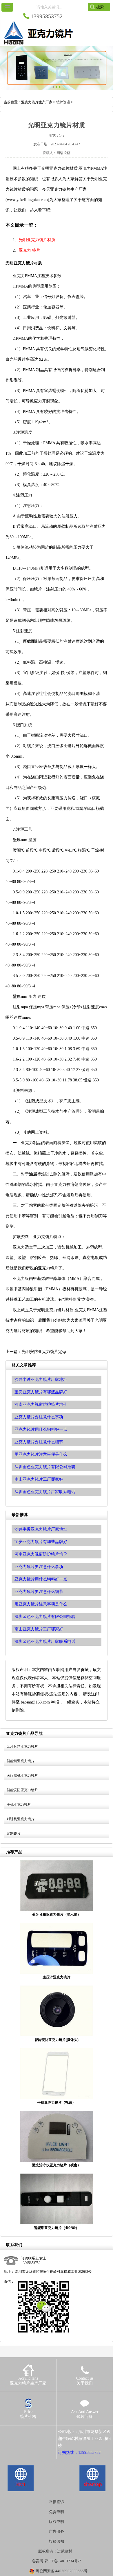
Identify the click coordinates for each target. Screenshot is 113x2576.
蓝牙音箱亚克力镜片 (22, 1746)
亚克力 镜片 (30, 250)
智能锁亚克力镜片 (21, 1761)
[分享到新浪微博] (24, 2432)
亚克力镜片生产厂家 (37, 102)
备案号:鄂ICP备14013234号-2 (57, 2561)
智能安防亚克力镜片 (22, 1790)
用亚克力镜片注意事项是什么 (41, 1604)
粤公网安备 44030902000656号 (62, 2571)
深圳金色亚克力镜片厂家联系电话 (45, 1642)
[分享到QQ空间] (16, 2432)
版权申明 (57, 2522)
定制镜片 (14, 1833)
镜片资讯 (63, 102)
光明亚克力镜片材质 (37, 240)
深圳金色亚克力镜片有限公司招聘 (45, 1617)
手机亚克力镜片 (19, 1804)
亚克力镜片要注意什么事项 (39, 1567)
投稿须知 (57, 2541)
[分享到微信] (32, 2432)
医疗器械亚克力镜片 (22, 1775)
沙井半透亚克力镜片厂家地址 (41, 1529)
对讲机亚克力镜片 (21, 1819)
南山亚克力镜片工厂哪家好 (39, 1629)
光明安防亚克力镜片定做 (44, 1352)
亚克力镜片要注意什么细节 (39, 1592)
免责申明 (57, 2512)
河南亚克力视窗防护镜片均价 (41, 1554)
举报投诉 (57, 2502)
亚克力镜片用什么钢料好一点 (41, 1579)
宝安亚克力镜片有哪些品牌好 (41, 1542)
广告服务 (57, 2531)
